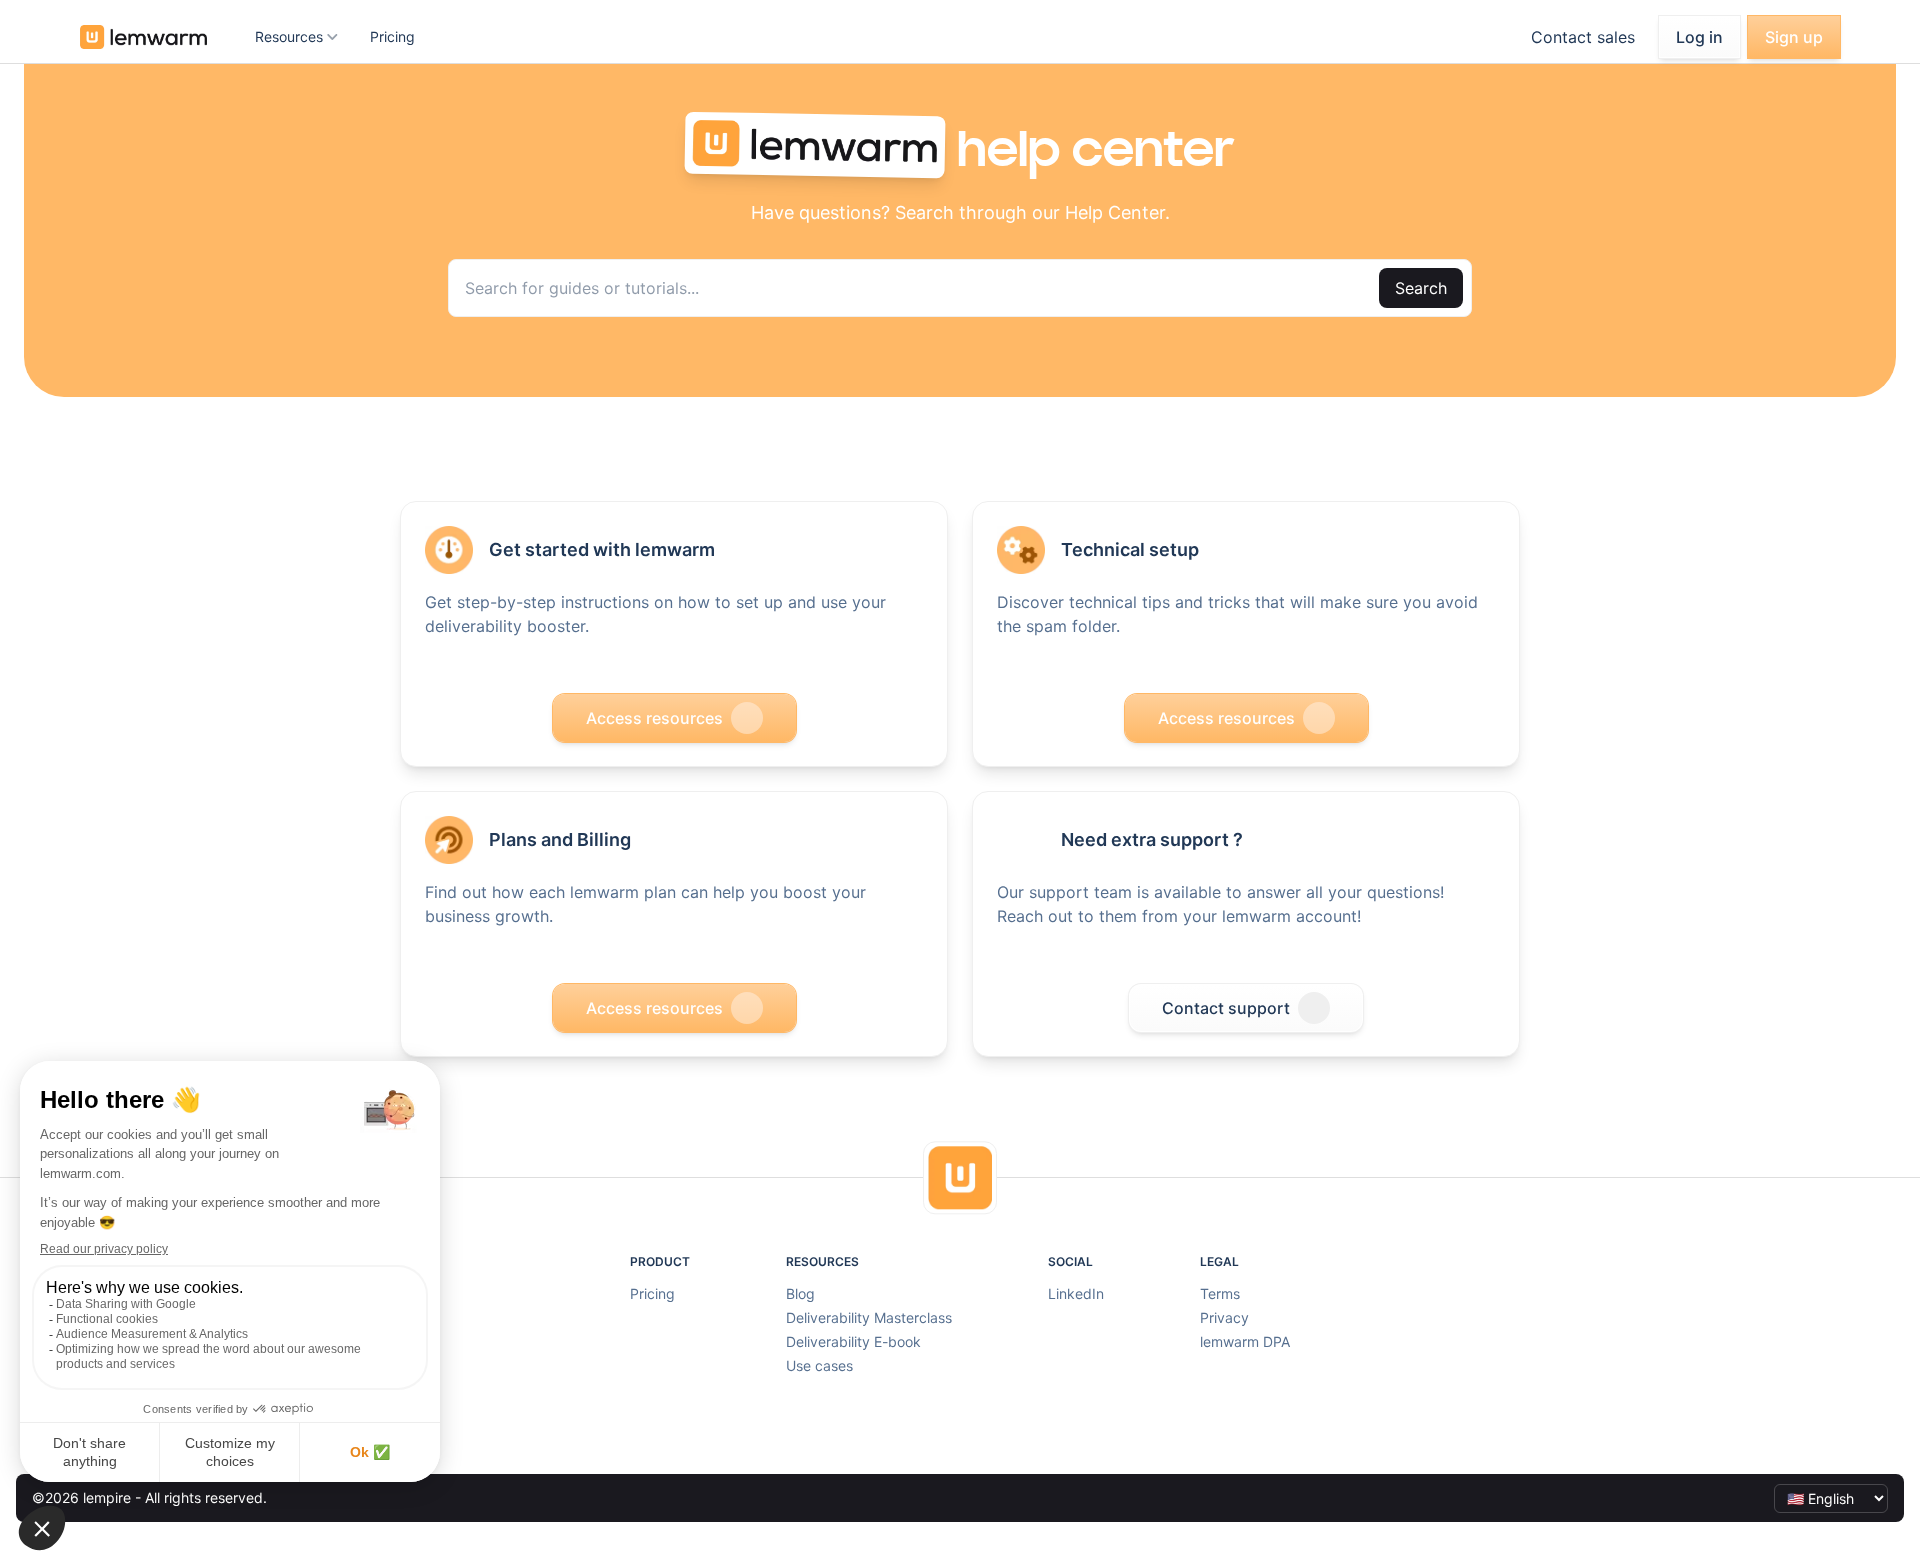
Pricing (392, 36)
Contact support (1226, 1008)
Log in (1699, 37)
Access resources (654, 718)
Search (1421, 288)
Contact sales (1583, 37)
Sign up (1794, 37)
